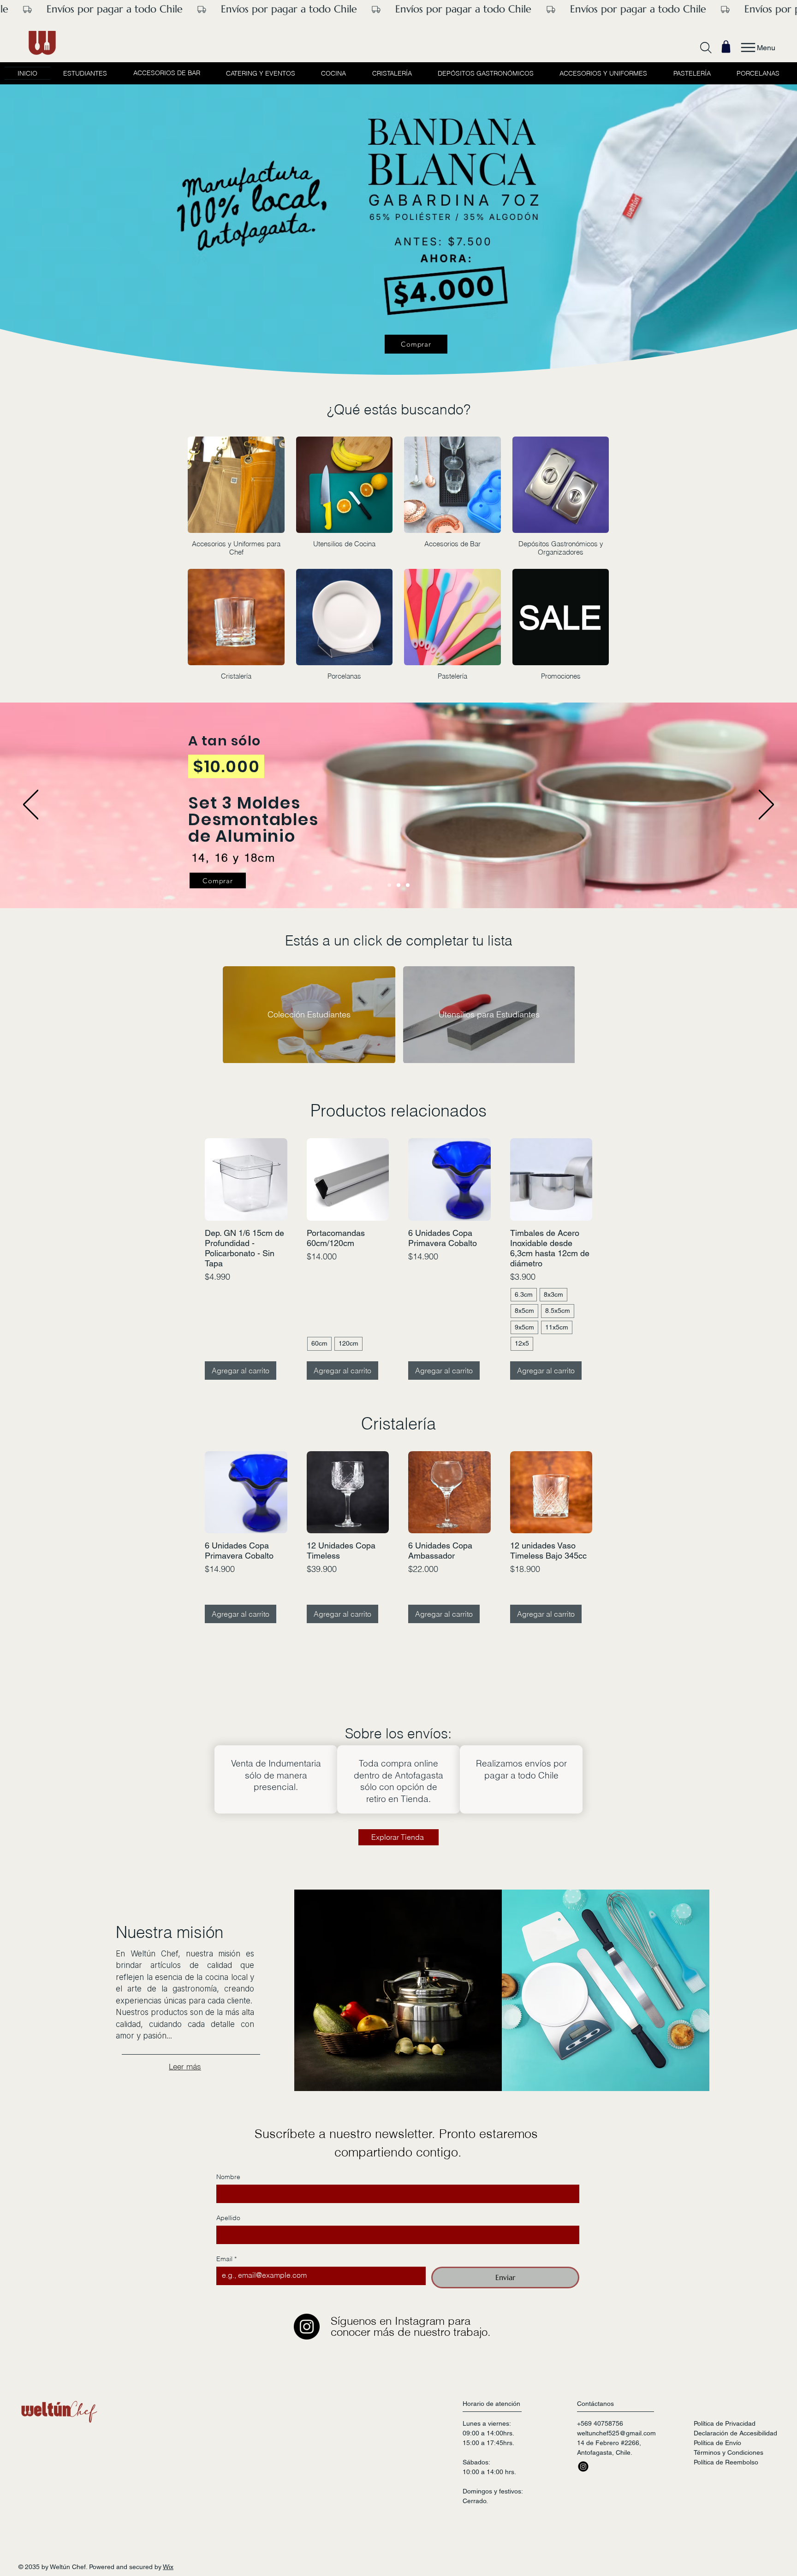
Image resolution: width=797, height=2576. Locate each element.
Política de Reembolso (726, 2480)
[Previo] (31, 805)
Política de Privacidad (725, 2441)
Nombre (228, 2195)
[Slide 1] (389, 885)
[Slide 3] (398, 885)
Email (226, 2277)
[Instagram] (307, 2344)
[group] (398, 1261)
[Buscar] (706, 47)
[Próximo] (766, 805)
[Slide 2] (408, 885)
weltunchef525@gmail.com (616, 2451)
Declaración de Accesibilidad (735, 2451)
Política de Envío (717, 2460)
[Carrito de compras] (726, 47)
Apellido (228, 2236)
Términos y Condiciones (729, 2470)
